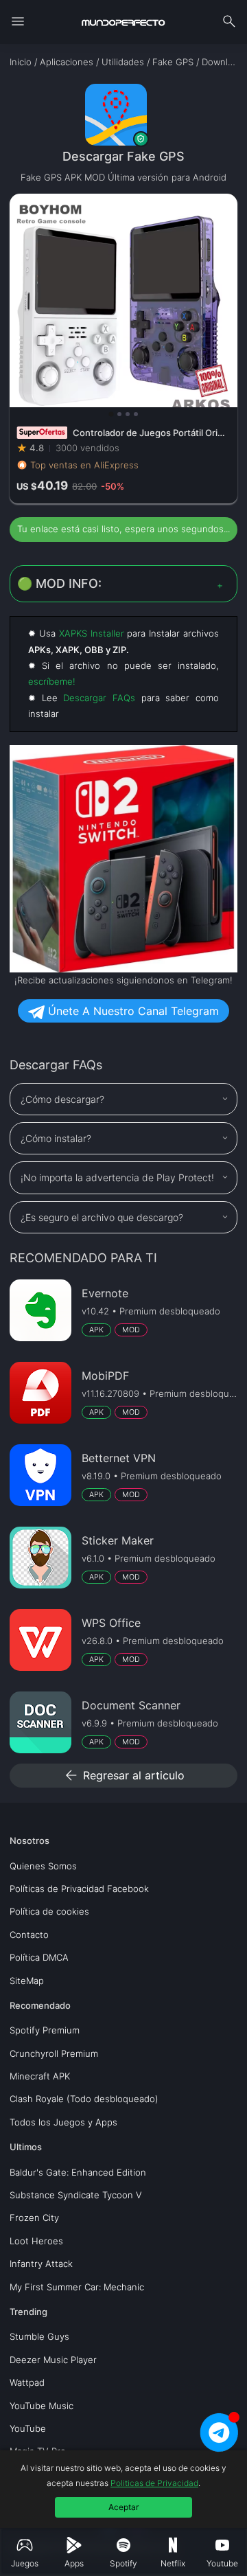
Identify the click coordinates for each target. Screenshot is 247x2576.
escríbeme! (52, 681)
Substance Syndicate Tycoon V (76, 2195)
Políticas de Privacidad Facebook (79, 1889)
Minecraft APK (40, 2076)
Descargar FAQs (99, 698)
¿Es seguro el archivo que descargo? (102, 1217)
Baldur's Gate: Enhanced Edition (78, 2172)
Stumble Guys (39, 2336)
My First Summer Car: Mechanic (77, 2287)
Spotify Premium (45, 2030)
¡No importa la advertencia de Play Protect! (117, 1177)
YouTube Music (42, 2406)
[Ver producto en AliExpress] (123, 349)
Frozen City (34, 2218)
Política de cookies (49, 1911)
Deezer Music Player (53, 2360)
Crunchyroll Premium (54, 2053)
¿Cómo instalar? (56, 1138)
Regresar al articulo (124, 1775)
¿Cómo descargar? (62, 1099)
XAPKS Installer (92, 633)
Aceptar (123, 2507)
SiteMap (27, 1981)
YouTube (28, 2428)
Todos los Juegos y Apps (63, 2122)
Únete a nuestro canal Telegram (132, 1011)
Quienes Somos (43, 1866)
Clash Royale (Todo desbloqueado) (84, 2099)
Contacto (29, 1935)
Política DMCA (39, 1957)
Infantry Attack (41, 2264)
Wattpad (27, 2382)
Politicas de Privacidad (154, 2483)
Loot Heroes (36, 2241)
